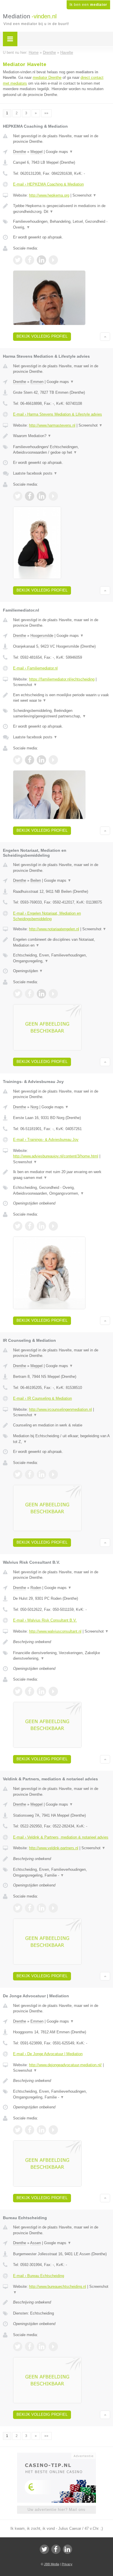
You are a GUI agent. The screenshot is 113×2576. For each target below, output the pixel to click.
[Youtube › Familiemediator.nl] (53, 760)
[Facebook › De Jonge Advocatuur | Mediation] (30, 2130)
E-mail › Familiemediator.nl (35, 668)
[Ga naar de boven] (105, 337)
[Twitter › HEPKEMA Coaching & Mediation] (18, 260)
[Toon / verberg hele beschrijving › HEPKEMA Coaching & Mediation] (62, 209)
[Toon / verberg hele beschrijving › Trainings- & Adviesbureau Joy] (62, 1175)
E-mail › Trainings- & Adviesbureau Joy (46, 1140)
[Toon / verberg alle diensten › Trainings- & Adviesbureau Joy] (62, 1190)
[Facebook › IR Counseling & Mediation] (30, 1474)
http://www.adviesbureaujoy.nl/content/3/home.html (56, 1156)
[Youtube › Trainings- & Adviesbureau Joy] (53, 1226)
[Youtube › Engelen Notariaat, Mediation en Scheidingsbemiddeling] (53, 994)
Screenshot (84, 195)
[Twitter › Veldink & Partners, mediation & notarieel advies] (18, 1908)
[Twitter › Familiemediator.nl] (18, 760)
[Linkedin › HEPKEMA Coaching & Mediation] (41, 260)
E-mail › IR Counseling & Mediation (42, 1398)
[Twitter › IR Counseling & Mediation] (18, 1474)
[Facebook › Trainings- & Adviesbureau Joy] (30, 1226)
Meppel (37, 152)
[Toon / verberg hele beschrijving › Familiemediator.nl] (62, 698)
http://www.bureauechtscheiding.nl (58, 2286)
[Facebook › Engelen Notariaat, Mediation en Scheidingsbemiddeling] (30, 994)
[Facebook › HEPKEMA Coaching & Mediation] (30, 260)
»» (46, 113)
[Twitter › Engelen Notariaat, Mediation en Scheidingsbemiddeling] (18, 994)
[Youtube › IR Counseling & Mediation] (53, 1474)
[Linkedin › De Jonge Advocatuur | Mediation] (41, 2130)
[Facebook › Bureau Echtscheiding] (30, 2347)
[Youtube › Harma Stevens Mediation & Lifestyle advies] (53, 496)
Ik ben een (88, 5)
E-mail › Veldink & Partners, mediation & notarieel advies (61, 1837)
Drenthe (20, 152)
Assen (35, 2243)
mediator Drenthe (47, 78)
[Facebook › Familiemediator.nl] (30, 760)
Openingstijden (28, 971)
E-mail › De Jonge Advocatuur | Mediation (48, 2054)
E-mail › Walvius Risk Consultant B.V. (45, 1620)
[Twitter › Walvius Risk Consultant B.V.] (18, 1691)
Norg (34, 1107)
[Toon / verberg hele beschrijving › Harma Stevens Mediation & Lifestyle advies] (62, 436)
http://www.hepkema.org (49, 195)
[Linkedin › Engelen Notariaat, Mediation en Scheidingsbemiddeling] (41, 994)
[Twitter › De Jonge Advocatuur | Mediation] (18, 2130)
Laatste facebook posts (35, 473)
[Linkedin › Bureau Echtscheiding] (41, 2347)
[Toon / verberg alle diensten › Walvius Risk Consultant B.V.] (62, 1656)
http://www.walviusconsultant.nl (55, 1631)
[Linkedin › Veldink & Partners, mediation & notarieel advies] (41, 1908)
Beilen (36, 880)
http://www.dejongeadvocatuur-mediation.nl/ (65, 2065)
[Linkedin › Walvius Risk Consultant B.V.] (41, 1691)
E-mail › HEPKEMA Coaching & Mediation (48, 184)
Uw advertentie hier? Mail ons (57, 2510)
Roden (36, 1588)
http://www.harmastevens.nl (52, 425)
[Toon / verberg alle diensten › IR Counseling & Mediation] (62, 1439)
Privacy (67, 2564)
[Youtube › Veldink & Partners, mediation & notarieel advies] (53, 1908)
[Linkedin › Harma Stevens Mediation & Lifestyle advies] (41, 496)
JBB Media (52, 2564)
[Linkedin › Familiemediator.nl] (41, 760)
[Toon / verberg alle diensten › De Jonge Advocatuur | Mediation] (62, 2094)
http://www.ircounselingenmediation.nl (60, 1409)
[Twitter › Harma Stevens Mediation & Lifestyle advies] (18, 496)
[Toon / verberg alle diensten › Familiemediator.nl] (62, 714)
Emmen (37, 382)
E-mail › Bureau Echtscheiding (39, 2276)
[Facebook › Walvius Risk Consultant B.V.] (30, 1691)
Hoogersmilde (42, 636)
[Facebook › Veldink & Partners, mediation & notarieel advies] (30, 1908)
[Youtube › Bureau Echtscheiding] (53, 2347)
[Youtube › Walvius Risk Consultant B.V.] (53, 1691)
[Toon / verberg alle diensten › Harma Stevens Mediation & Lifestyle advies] (62, 450)
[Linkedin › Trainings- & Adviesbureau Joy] (41, 1226)
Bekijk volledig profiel (42, 336)
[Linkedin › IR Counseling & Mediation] (41, 1474)
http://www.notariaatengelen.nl (54, 929)
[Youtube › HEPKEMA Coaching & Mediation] (53, 260)
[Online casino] (57, 2455)
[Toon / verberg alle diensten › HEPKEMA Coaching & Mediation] (62, 224)
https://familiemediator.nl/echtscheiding (62, 679)
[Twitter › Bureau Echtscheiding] (18, 2347)
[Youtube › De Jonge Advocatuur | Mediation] (53, 2130)
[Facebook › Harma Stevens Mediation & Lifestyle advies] (30, 496)
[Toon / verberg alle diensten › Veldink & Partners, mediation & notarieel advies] (62, 1872)
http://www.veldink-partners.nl (54, 1848)
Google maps (59, 152)
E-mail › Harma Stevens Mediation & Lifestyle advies (58, 414)
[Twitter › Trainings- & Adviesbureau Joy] (18, 1226)
